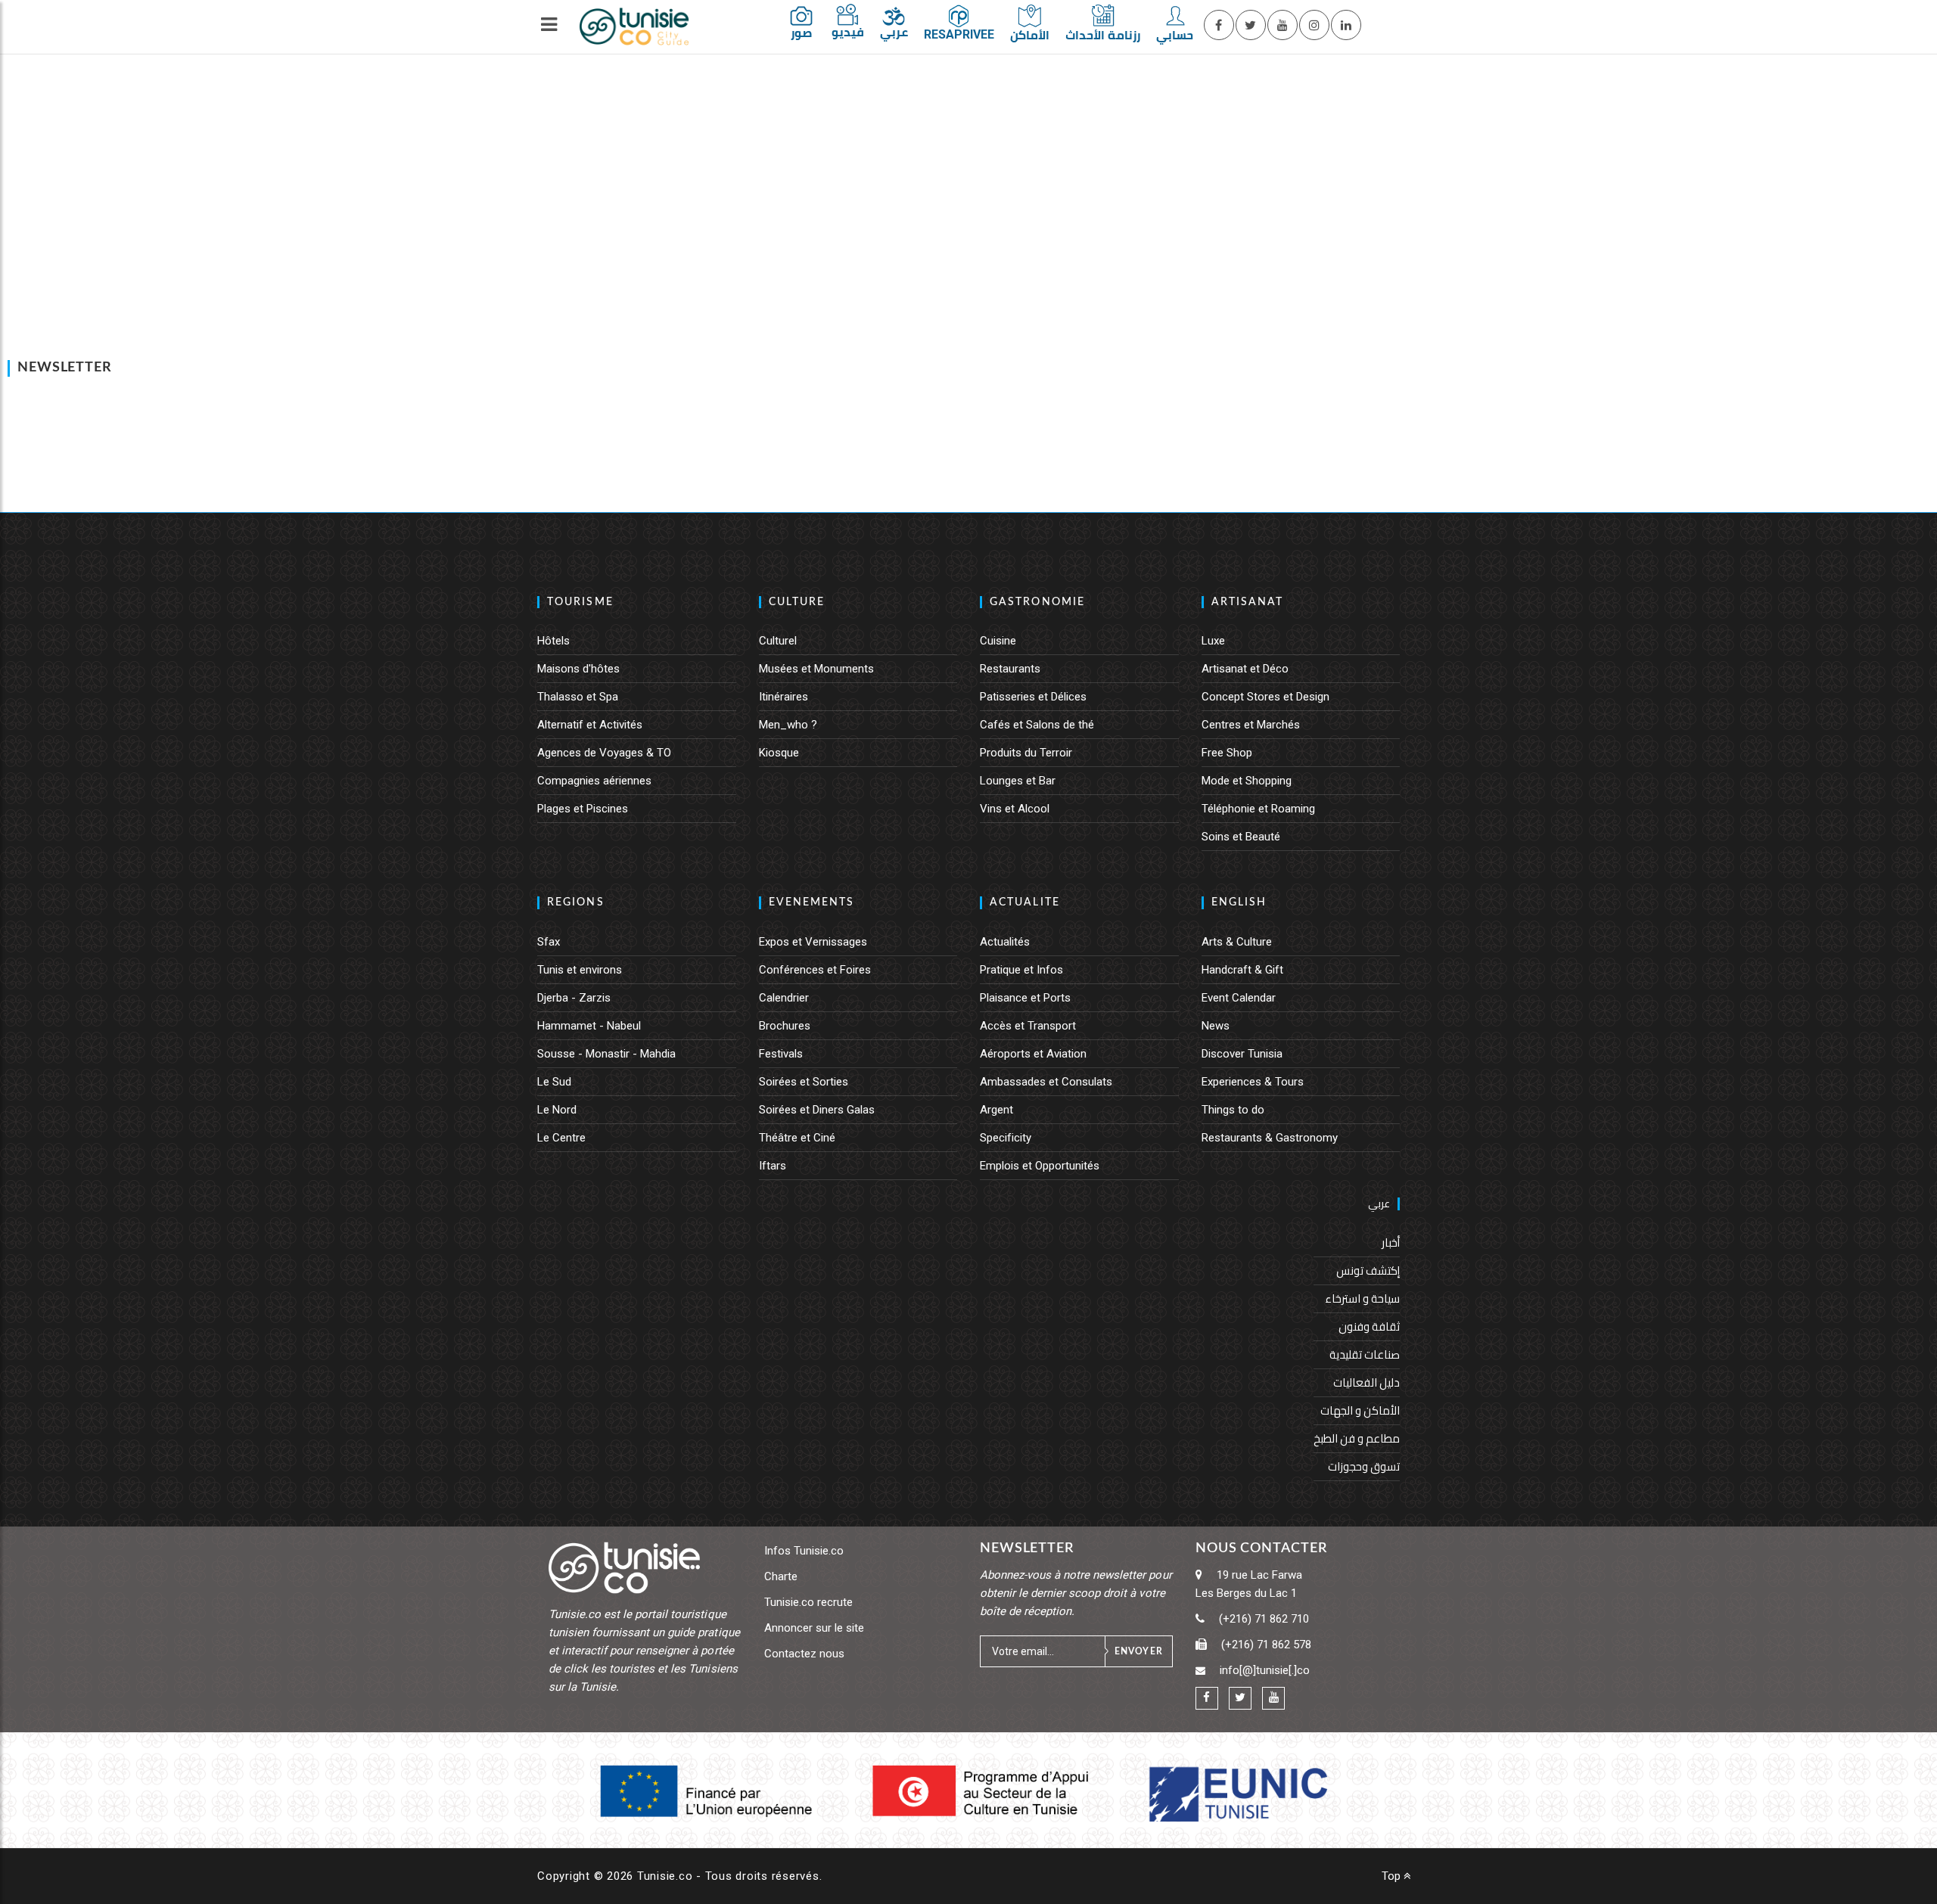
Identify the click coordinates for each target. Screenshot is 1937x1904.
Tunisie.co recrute (808, 1602)
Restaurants (1010, 669)
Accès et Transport (1028, 1026)
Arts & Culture (1237, 942)
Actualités (1005, 942)
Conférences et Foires (815, 970)
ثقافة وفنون (1369, 1326)
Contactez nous (804, 1654)
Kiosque (779, 753)
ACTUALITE (1025, 902)
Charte (781, 1576)
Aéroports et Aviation (1033, 1054)
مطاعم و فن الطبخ (1357, 1438)
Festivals (781, 1054)
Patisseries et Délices (1033, 697)
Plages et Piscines (583, 809)
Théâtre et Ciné (797, 1138)
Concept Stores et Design (1265, 697)
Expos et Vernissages (813, 942)
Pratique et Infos (1021, 970)
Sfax (549, 942)
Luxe (1213, 641)
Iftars (773, 1166)
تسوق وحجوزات (1364, 1466)
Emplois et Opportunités (1040, 1166)
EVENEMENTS (812, 902)
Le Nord (557, 1110)
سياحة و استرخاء (1362, 1298)
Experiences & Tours (1253, 1082)
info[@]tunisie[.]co (1265, 1670)
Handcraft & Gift (1242, 970)
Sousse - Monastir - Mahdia (606, 1054)
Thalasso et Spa (578, 697)
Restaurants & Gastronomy (1270, 1138)
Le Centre (561, 1138)
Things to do (1233, 1110)
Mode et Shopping (1247, 781)
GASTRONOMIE (1037, 602)
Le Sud (554, 1082)
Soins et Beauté (1241, 837)
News (1216, 1026)
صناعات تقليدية (1365, 1354)
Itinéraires (784, 697)
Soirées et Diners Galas (817, 1110)
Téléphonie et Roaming (1258, 809)
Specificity (1006, 1138)
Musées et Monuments (816, 669)
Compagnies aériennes (594, 781)
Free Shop (1227, 753)
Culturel (778, 641)
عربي (1379, 1204)
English (1239, 902)
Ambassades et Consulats (1046, 1082)
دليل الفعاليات (1366, 1382)
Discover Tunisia (1242, 1054)
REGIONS (576, 902)
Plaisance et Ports (1025, 998)
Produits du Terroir (1026, 753)
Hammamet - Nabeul (589, 1026)
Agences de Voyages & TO (604, 753)
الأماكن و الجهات (1360, 1410)
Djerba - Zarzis (574, 998)
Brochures (785, 1026)
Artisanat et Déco (1245, 669)
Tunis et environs (580, 970)
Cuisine (998, 641)
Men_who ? (788, 725)
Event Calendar (1239, 998)
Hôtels (553, 641)
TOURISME (580, 602)
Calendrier (784, 998)
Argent (996, 1110)
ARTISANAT (1248, 602)
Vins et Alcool (1015, 809)
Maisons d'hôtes (578, 669)
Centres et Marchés (1251, 725)
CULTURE (797, 602)
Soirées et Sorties (804, 1082)
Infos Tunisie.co (804, 1551)
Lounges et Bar (1018, 781)
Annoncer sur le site (814, 1628)
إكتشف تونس (1368, 1270)
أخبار (1391, 1242)
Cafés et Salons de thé (1037, 725)
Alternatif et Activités (590, 725)
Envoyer (1139, 1651)
